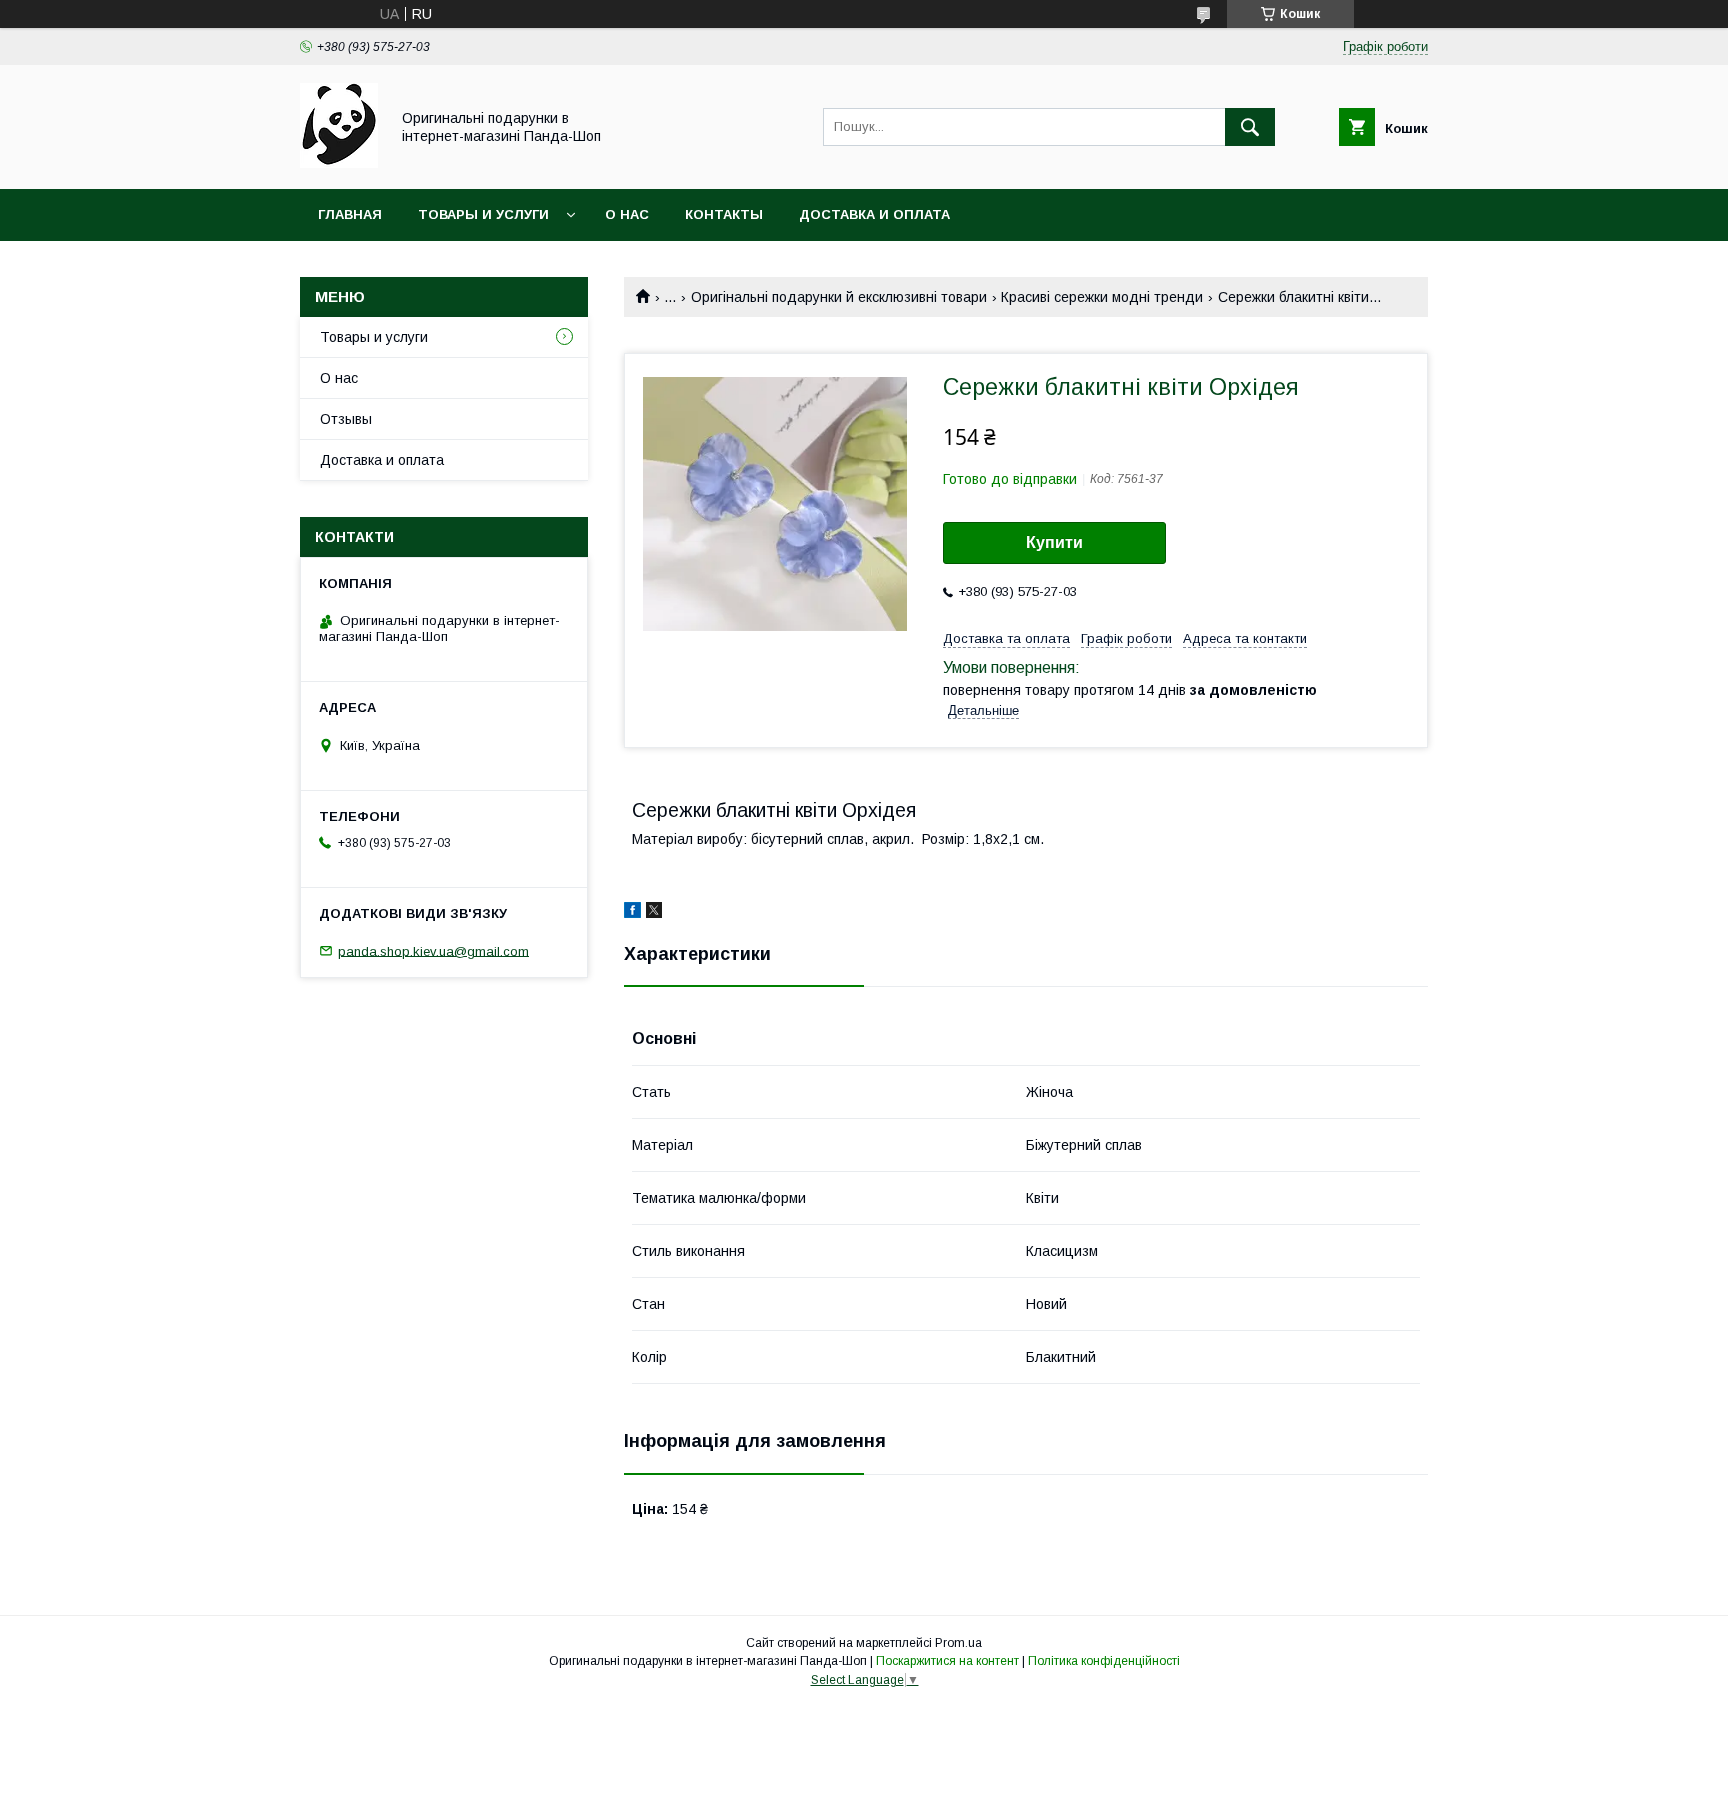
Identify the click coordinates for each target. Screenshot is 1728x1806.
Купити (1054, 542)
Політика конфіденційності (1104, 1661)
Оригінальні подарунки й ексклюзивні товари (839, 297)
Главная (350, 214)
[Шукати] (1250, 127)
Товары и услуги (483, 214)
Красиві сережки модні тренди (1102, 297)
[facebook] (632, 913)
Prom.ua (958, 1643)
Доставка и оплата (874, 214)
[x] (654, 913)
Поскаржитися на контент (947, 1661)
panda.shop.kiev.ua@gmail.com (433, 950)
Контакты (724, 214)
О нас (627, 214)
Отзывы (346, 419)
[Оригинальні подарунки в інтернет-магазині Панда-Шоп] (339, 163)
